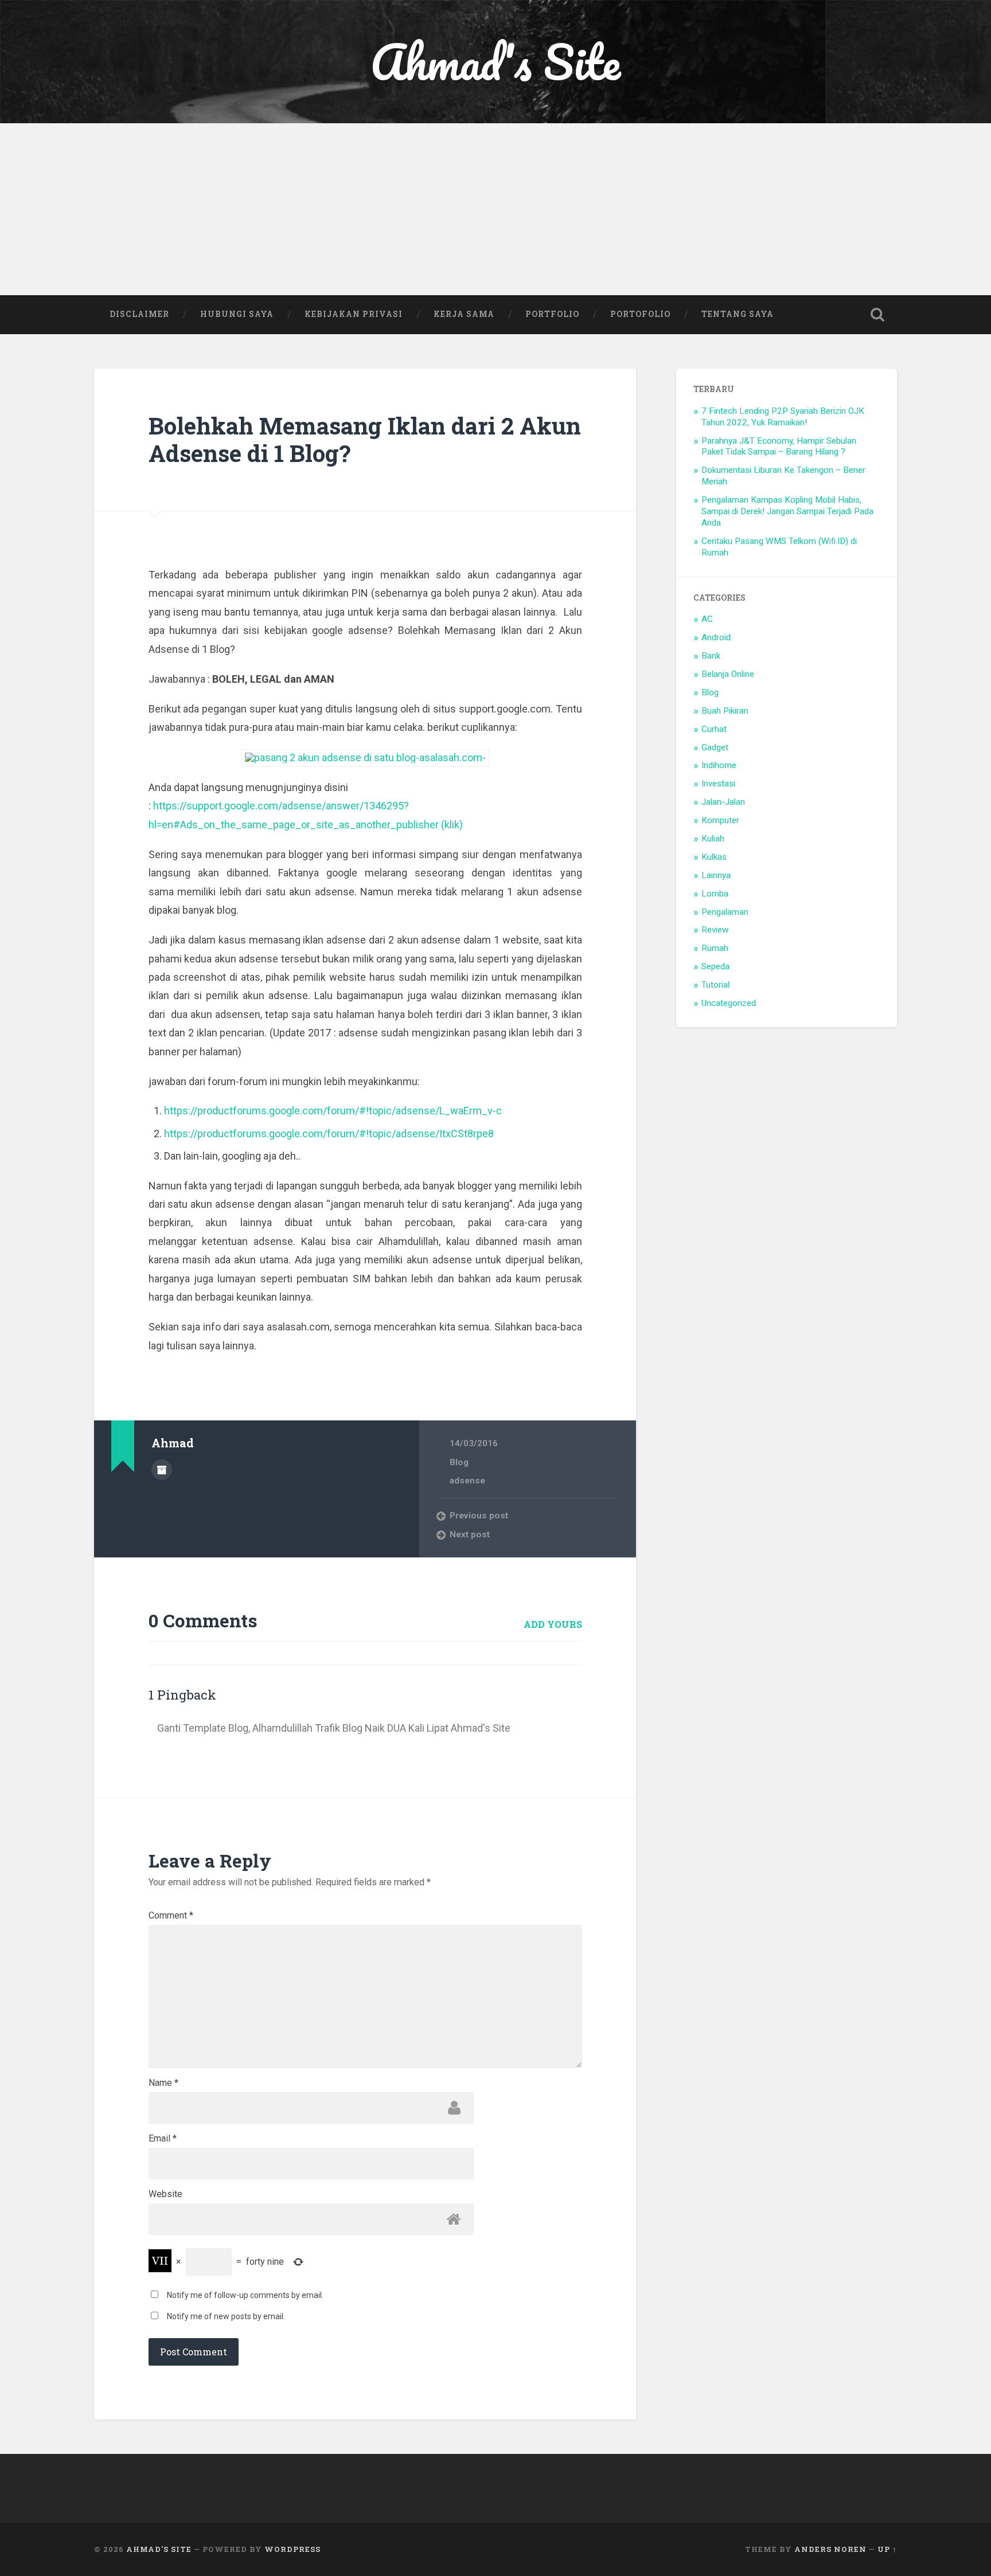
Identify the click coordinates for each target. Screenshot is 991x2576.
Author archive (162, 1470)
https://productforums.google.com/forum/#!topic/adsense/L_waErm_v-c (333, 1111)
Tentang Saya (738, 314)
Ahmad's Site (495, 62)
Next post (470, 1534)
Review (715, 930)
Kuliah (713, 839)
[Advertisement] (495, 209)
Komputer (720, 820)
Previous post (479, 1516)
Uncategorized (729, 1003)
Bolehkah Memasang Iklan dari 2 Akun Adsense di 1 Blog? (365, 440)
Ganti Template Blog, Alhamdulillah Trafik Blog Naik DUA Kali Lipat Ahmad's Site (334, 1728)
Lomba (715, 894)
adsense (467, 1481)
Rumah (715, 948)
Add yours (553, 1624)
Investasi (718, 784)
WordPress (292, 2549)
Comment (171, 1916)
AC (707, 619)
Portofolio (640, 314)
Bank (711, 656)
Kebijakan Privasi (354, 314)
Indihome (719, 765)
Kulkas (714, 857)
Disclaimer (139, 314)
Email (163, 2139)
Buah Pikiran (725, 711)
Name (163, 2083)
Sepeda (715, 966)
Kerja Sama (464, 314)
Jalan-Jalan (723, 802)
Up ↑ (887, 2549)
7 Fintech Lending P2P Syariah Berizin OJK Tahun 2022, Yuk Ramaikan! (783, 417)
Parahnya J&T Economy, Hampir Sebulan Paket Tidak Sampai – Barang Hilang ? (779, 447)
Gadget (715, 747)
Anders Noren (830, 2549)
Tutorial (715, 985)
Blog (459, 1462)
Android (716, 637)
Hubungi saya (237, 314)
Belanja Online (728, 674)
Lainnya (716, 875)
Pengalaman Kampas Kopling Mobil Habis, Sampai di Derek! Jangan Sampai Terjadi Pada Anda (787, 511)
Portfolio (552, 314)
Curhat (714, 729)
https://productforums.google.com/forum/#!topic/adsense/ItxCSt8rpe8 (329, 1134)
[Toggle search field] (877, 315)
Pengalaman (725, 912)
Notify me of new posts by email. (226, 2316)
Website (165, 2194)
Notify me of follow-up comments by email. (245, 2295)
